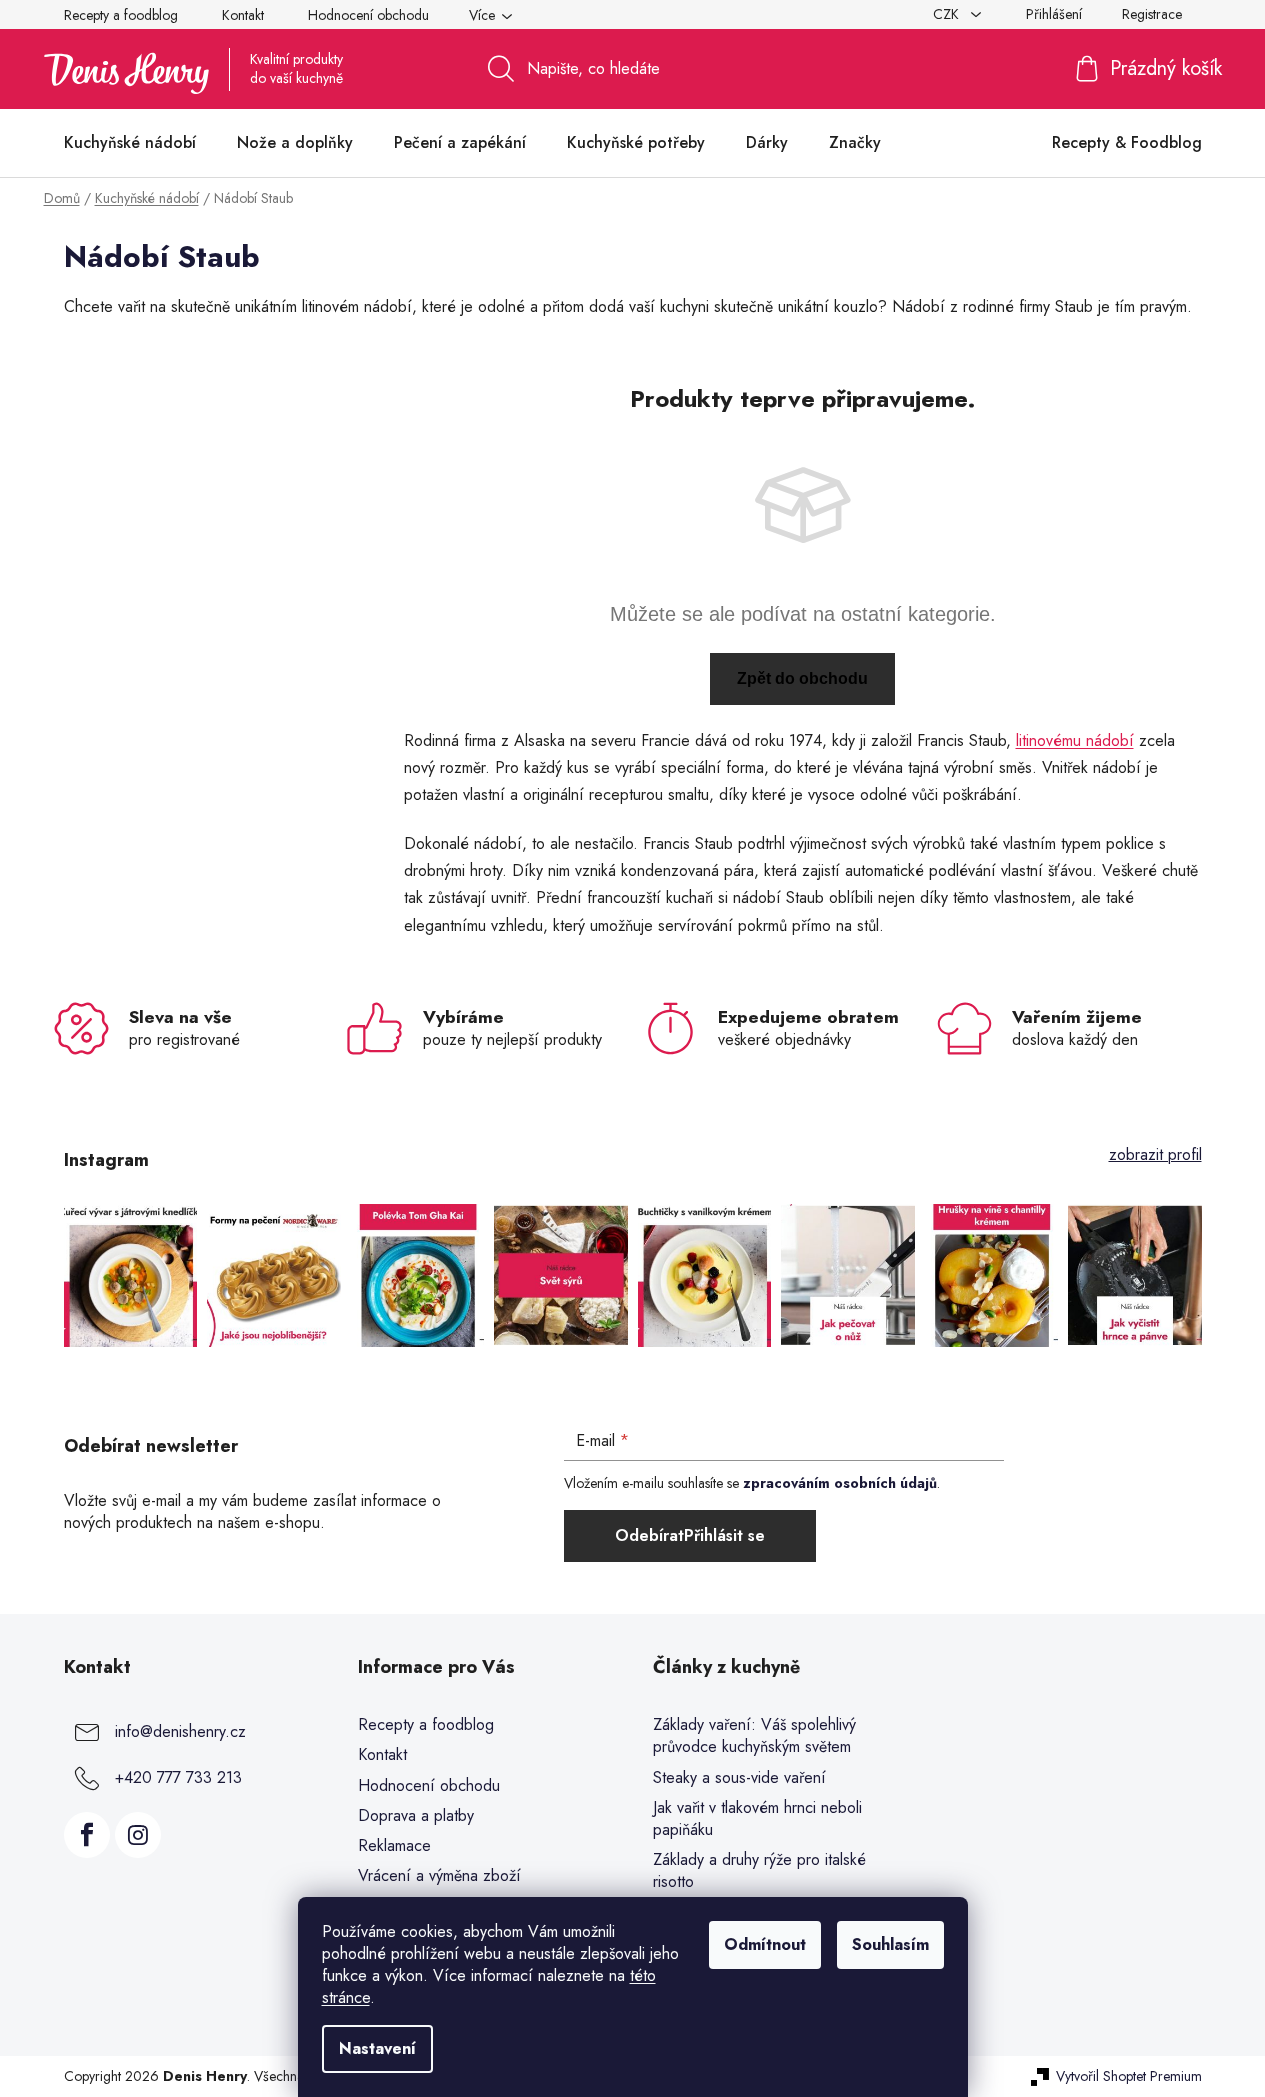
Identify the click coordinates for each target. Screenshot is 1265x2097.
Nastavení (377, 2048)
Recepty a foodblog (121, 15)
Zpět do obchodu (802, 678)
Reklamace (394, 1845)
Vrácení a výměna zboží (439, 1875)
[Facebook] (87, 1835)
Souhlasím (890, 1944)
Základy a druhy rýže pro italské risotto (759, 1871)
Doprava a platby (416, 1815)
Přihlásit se (724, 1535)
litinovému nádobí (1075, 740)
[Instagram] (138, 1835)
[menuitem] (130, 143)
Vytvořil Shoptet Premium (1129, 2076)
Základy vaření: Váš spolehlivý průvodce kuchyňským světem (754, 1736)
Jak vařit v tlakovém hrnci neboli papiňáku (757, 1819)
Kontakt (243, 15)
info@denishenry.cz (180, 1731)
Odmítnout (765, 1944)
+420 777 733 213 (178, 1777)
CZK (948, 14)
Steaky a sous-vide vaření (739, 1778)
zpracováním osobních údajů (840, 1483)
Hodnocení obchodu (368, 15)
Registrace (1152, 14)
